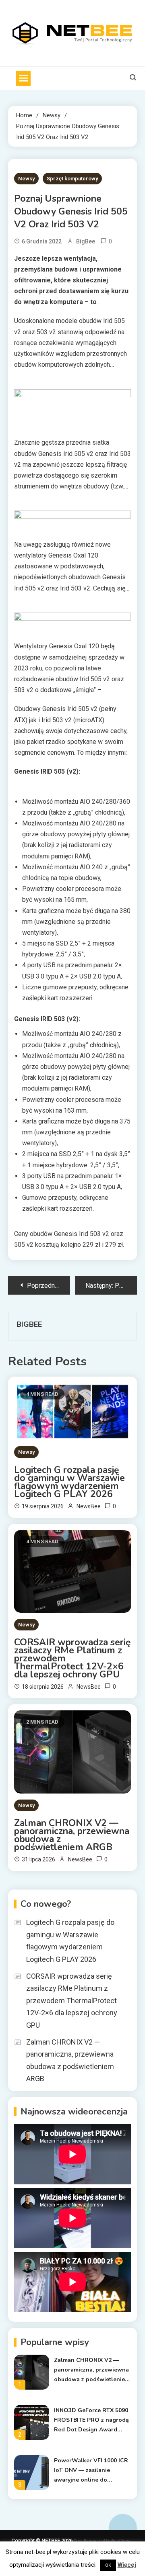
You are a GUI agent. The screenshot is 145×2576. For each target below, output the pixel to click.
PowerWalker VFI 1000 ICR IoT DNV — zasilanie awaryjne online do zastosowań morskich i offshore (91, 2471)
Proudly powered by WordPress (103, 2541)
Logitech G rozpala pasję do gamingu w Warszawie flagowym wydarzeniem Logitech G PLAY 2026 (69, 1482)
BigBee (86, 241)
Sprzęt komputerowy (72, 179)
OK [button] (108, 2565)
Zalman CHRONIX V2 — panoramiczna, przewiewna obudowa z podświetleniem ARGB (72, 1835)
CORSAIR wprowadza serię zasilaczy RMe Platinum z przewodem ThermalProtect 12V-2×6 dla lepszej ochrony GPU (72, 1659)
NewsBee (89, 1506)
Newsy (26, 179)
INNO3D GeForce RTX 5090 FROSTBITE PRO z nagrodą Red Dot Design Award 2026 (91, 2421)
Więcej (127, 2565)
